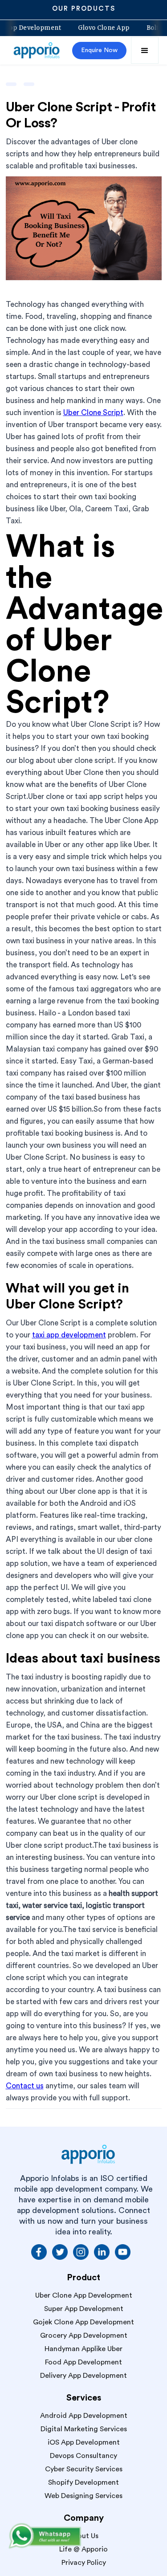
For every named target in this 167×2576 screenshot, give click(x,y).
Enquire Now (99, 50)
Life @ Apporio (83, 2549)
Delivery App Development (83, 2376)
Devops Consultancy (83, 2456)
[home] (37, 50)
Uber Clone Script (93, 413)
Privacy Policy (84, 2563)
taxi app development (69, 1335)
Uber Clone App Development (84, 2295)
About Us (83, 2536)
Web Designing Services (83, 2496)
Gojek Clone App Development (83, 2322)
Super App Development (84, 2309)
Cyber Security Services (84, 2469)
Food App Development (83, 2362)
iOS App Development (84, 2442)
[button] (145, 50)
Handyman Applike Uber (83, 2349)
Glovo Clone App (114, 28)
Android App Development (84, 2416)
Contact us (25, 2086)
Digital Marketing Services (84, 2429)
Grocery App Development (84, 2336)
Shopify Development (83, 2482)
